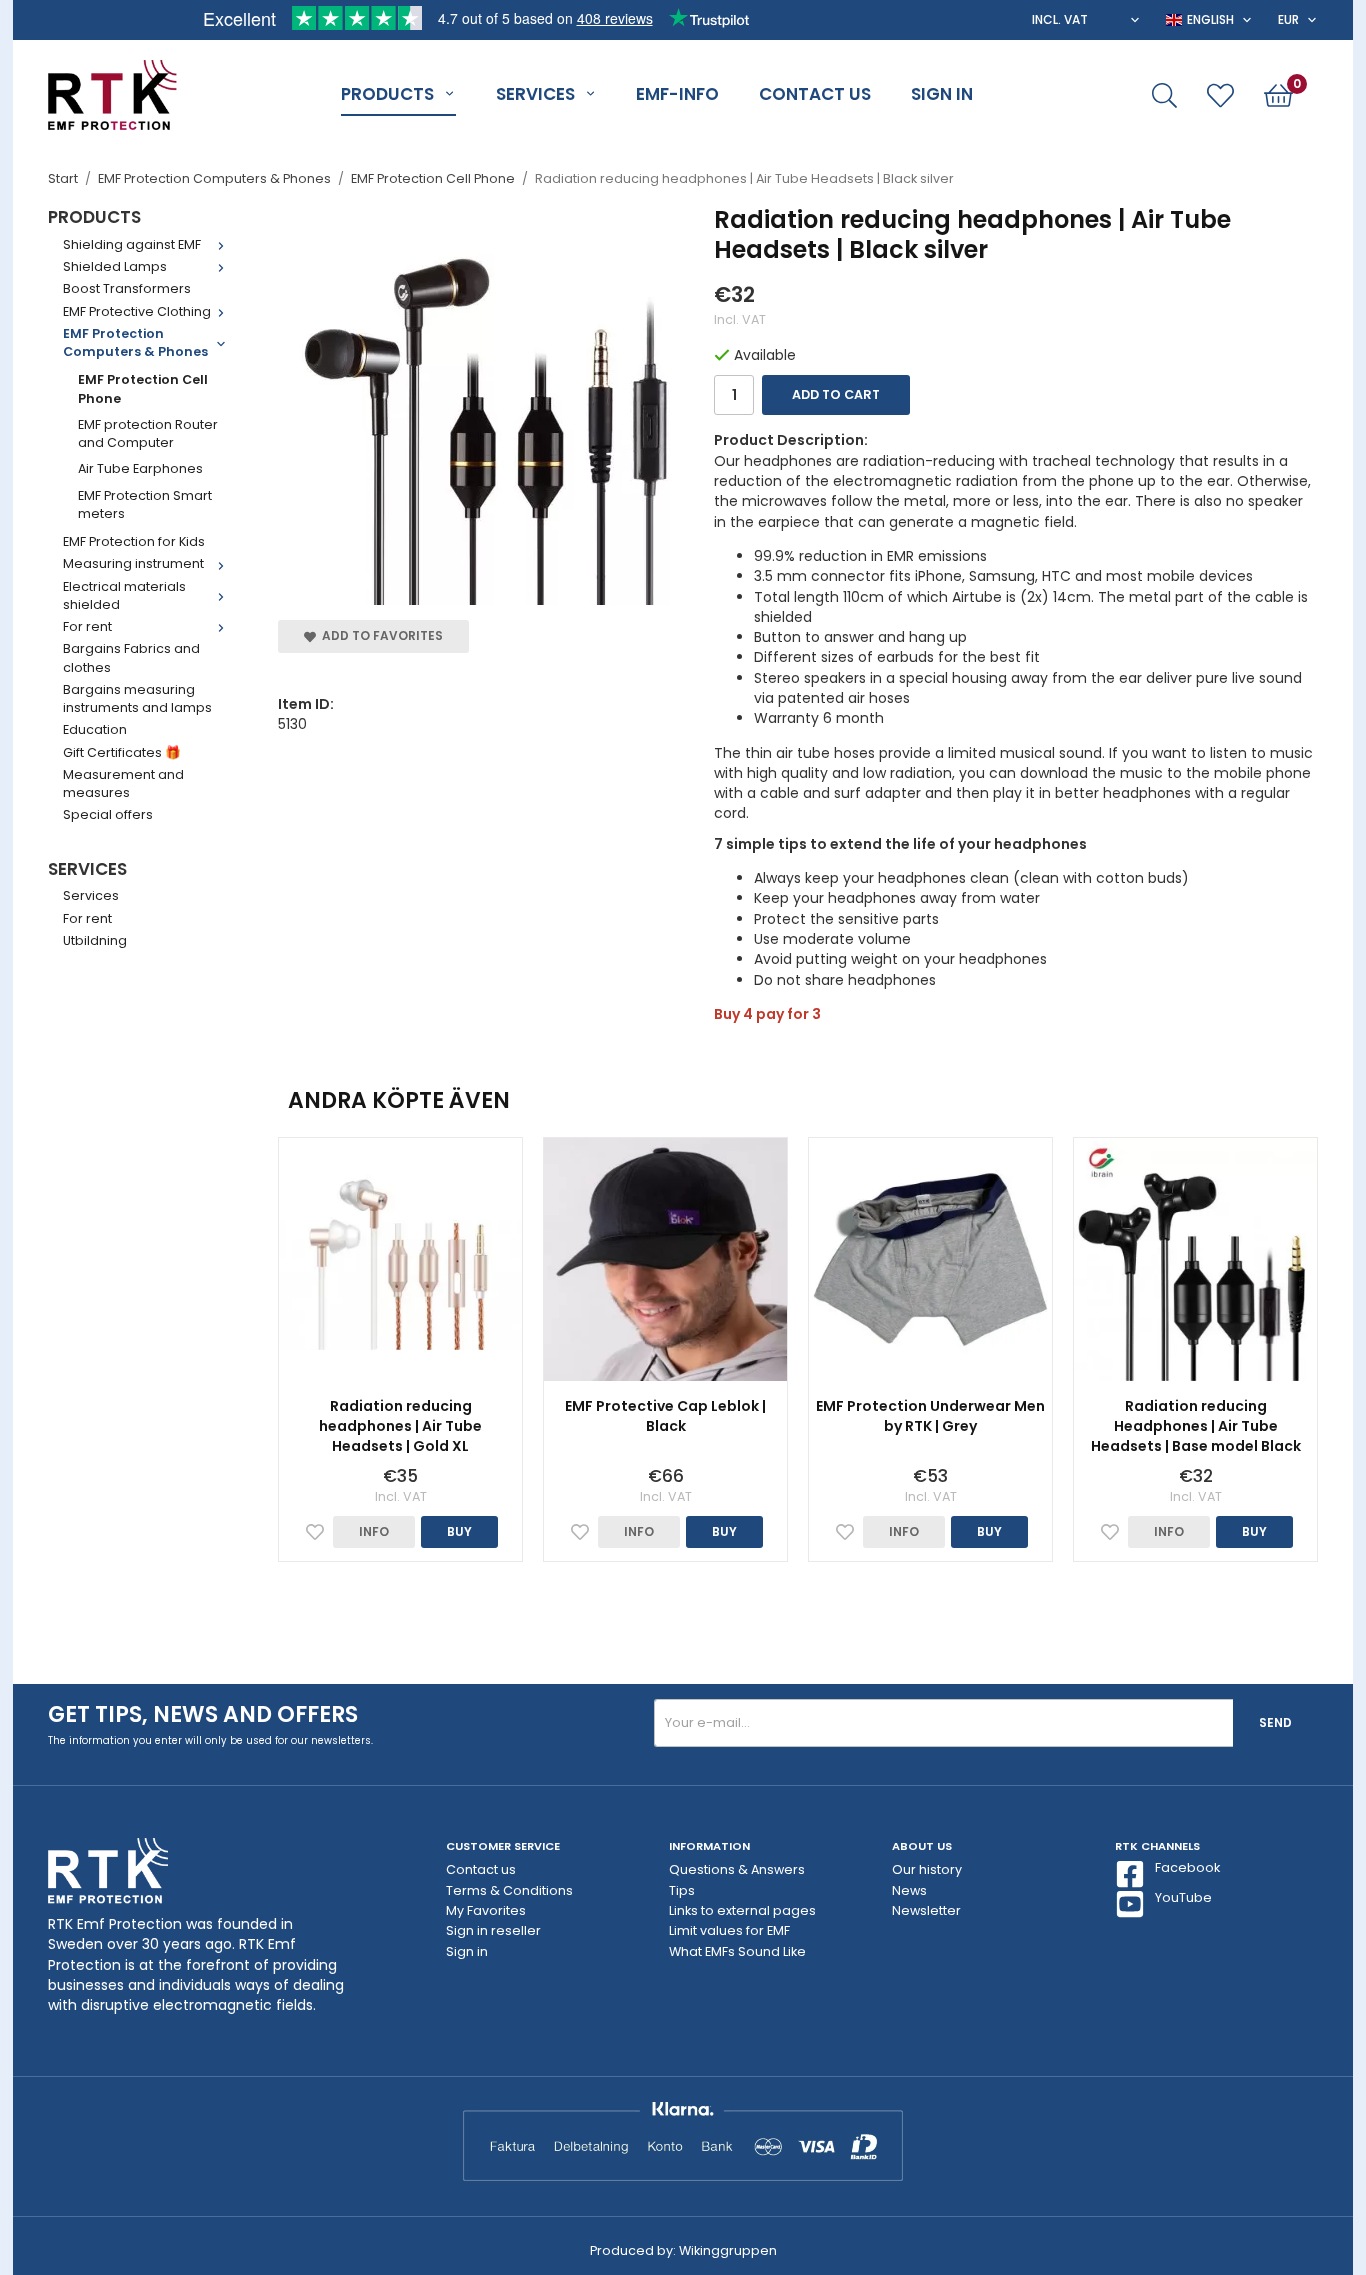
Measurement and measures (123, 783)
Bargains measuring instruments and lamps (137, 698)
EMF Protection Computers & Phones (135, 342)
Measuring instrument (133, 563)
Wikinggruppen (728, 2250)
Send (1275, 1722)
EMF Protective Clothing (137, 311)
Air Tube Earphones (140, 468)
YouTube (1183, 1897)
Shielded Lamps (115, 266)
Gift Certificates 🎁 (122, 752)
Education (95, 729)
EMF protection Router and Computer (148, 433)
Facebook (1187, 1867)
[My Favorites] (1220, 95)
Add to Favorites (379, 635)
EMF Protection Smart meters (145, 504)
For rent (87, 626)
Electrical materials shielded (124, 595)
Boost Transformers (127, 288)
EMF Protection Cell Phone (143, 388)
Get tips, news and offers (203, 1714)
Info (374, 1531)
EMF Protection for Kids (134, 541)
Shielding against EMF (132, 244)
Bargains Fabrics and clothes (131, 657)
